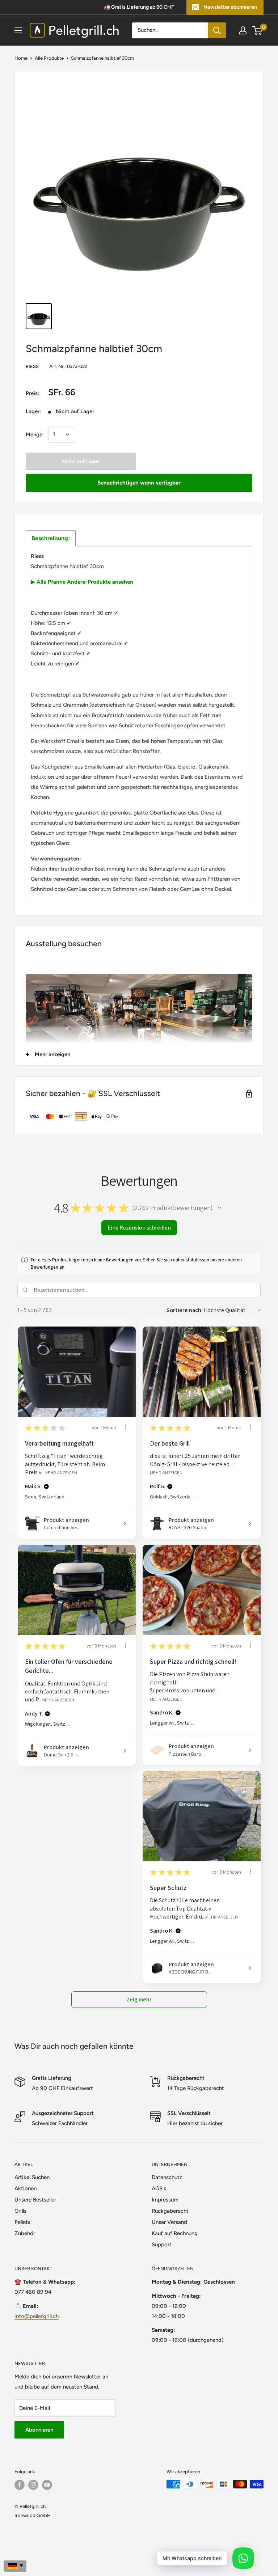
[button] (220, 1208)
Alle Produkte (49, 58)
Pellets (22, 2222)
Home (21, 58)
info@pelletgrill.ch (37, 2316)
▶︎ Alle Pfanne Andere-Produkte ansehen (82, 582)
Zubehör (25, 2233)
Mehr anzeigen (61, 1473)
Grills (20, 2211)
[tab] (51, 538)
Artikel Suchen (32, 2177)
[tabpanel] (139, 723)
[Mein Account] (243, 30)
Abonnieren (39, 2430)
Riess (32, 366)
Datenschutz (167, 2177)
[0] (258, 30)
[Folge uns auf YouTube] (47, 2485)
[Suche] (217, 30)
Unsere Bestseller (35, 2200)
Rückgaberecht (170, 2211)
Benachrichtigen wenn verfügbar (139, 483)
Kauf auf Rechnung (175, 2233)
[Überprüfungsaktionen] (126, 1427)
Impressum (165, 2200)
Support (162, 2245)
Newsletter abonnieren (230, 7)
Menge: (35, 435)
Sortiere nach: (185, 1310)
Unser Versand (169, 2222)
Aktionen (26, 2188)
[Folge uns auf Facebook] (20, 2485)
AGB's (159, 2188)
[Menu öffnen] (18, 30)
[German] (15, 2566)
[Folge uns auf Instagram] (33, 2485)
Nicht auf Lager (81, 461)
